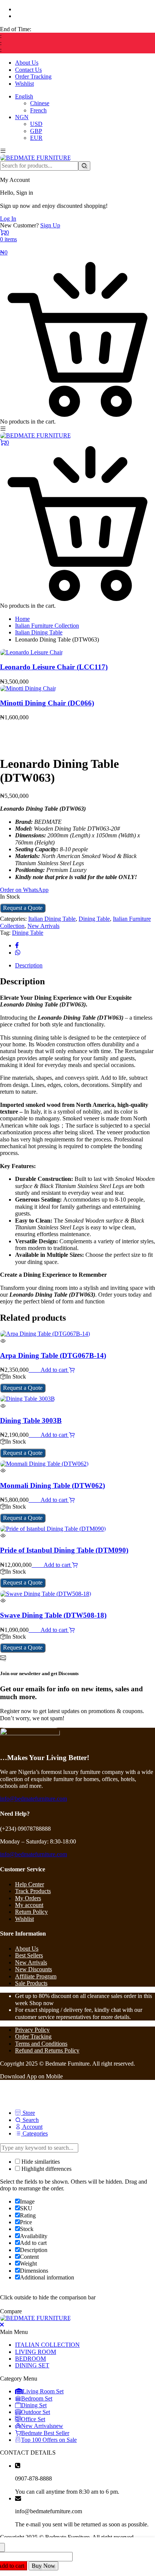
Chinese (40, 103)
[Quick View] (37, 1370)
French (38, 110)
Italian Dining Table (39, 632)
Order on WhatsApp (24, 890)
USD (36, 124)
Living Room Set (43, 2391)
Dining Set (34, 2405)
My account (29, 1905)
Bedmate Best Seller (45, 2433)
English (24, 96)
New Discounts (33, 1969)
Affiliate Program (36, 1976)
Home (22, 619)
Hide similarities (40, 2162)
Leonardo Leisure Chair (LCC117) (54, 667)
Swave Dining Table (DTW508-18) (53, 1615)
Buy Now (43, 2566)
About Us (27, 63)
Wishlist (24, 84)
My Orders (28, 1898)
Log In (8, 219)
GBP (36, 131)
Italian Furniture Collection (47, 626)
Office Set (33, 2419)
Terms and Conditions (41, 2044)
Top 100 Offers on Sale (49, 2440)
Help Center (30, 1884)
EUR (36, 138)
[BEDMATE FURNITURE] (36, 158)
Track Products (33, 1891)
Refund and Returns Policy (47, 2050)
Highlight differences (46, 2169)
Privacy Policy (32, 2030)
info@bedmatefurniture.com (33, 1799)
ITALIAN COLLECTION (47, 2345)
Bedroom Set (37, 2398)
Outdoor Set (36, 2412)
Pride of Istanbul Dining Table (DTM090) (64, 1550)
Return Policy (31, 1912)
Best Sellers (29, 1955)
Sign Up (50, 225)
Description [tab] (29, 965)
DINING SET (32, 2365)
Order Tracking (33, 76)
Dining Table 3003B (31, 1420)
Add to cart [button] (55, 1370)
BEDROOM (30, 2359)
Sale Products (31, 1983)
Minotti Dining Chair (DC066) (47, 703)
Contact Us (28, 70)
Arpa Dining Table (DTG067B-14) (53, 1355)
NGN (22, 117)
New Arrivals (43, 926)
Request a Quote (23, 908)
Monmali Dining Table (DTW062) (52, 1486)
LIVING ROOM (36, 2352)
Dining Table (94, 919)
